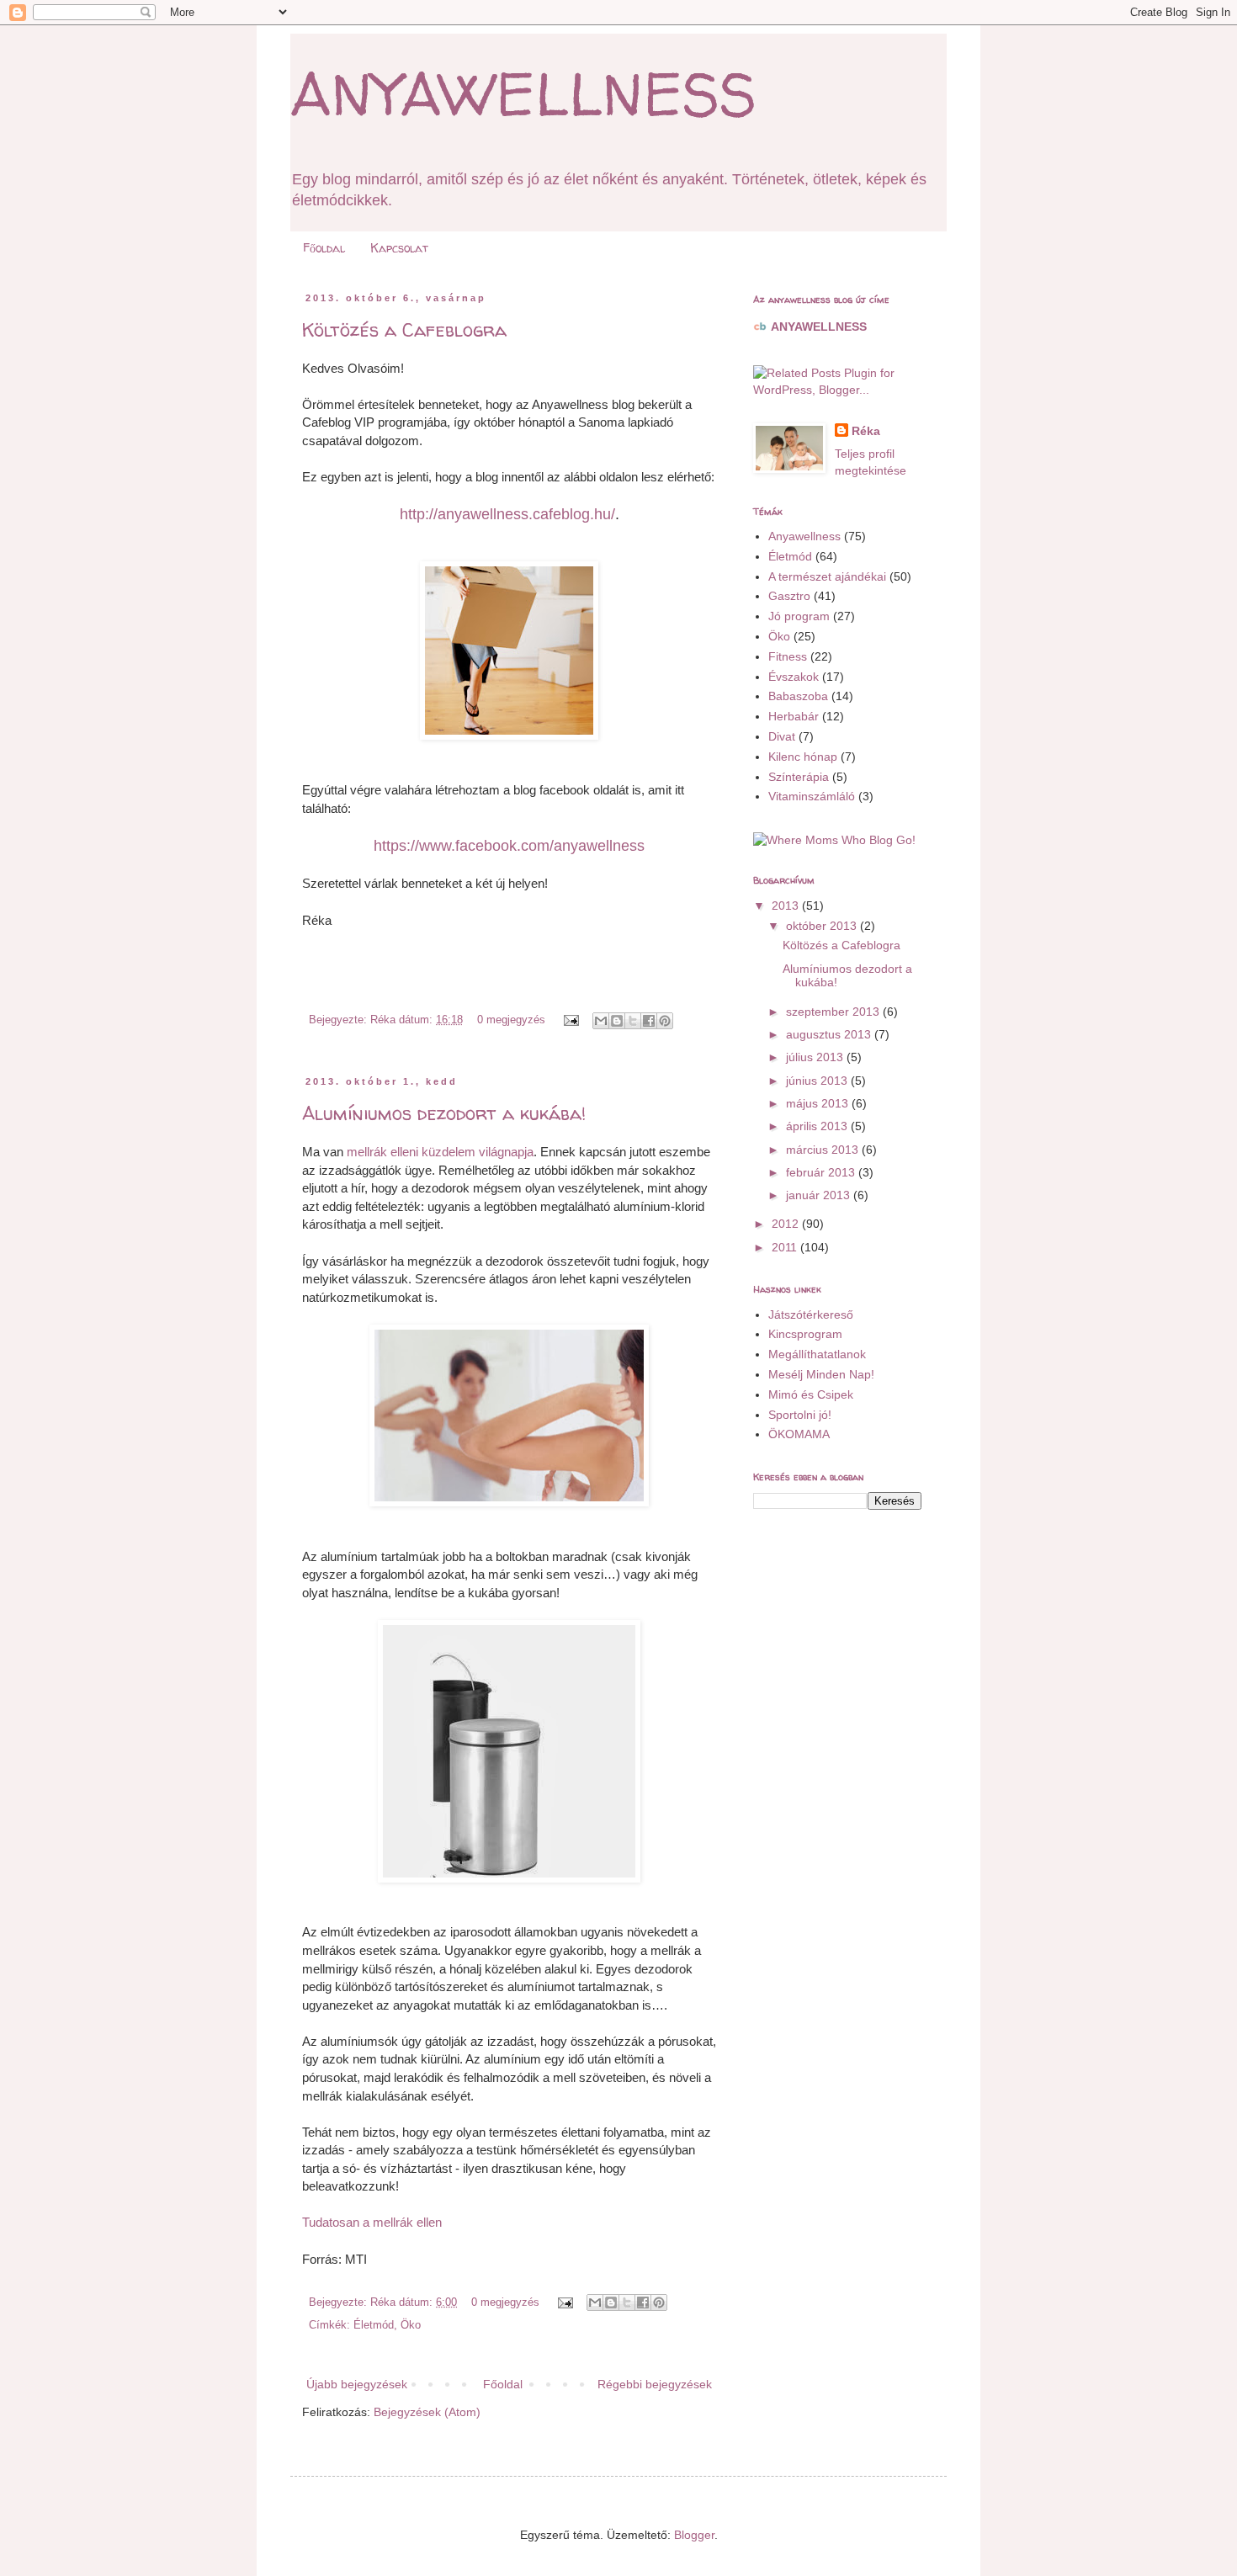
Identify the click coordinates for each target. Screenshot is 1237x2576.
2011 (786, 1247)
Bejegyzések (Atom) (427, 2412)
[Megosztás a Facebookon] (649, 1021)
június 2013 (818, 1081)
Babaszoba (798, 696)
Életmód (374, 2325)
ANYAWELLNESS (523, 93)
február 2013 (822, 1172)
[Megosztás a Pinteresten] (665, 1021)
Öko (411, 2325)
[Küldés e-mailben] (601, 1021)
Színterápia (799, 777)
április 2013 (818, 1126)
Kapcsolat (399, 248)
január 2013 (820, 1195)
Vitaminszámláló (812, 796)
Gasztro (789, 596)
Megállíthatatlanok (817, 1354)
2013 (787, 906)
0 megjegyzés (511, 1020)
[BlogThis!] (617, 1021)
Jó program (799, 616)
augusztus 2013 (830, 1034)
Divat (782, 736)
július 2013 (816, 1057)
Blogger (694, 2535)
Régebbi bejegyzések (655, 2384)
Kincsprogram (805, 1334)
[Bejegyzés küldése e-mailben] (571, 1020)
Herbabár (794, 716)
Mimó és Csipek (811, 1394)
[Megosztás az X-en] (633, 1021)
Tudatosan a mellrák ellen (372, 2222)
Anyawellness (804, 536)
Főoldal (324, 248)
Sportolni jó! (800, 1415)
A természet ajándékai (827, 576)
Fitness (788, 656)
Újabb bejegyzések (357, 2384)
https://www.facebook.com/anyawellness (509, 846)
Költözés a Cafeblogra (404, 330)
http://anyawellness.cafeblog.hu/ (507, 514)
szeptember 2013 (834, 1012)
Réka (866, 431)
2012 (787, 1224)
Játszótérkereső (811, 1315)
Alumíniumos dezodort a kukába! (444, 1113)
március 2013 (824, 1150)
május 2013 (819, 1103)
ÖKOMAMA (799, 1434)
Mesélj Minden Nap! (821, 1374)
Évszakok (794, 677)
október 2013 (823, 926)
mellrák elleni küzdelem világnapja (440, 1152)
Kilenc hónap (803, 757)
